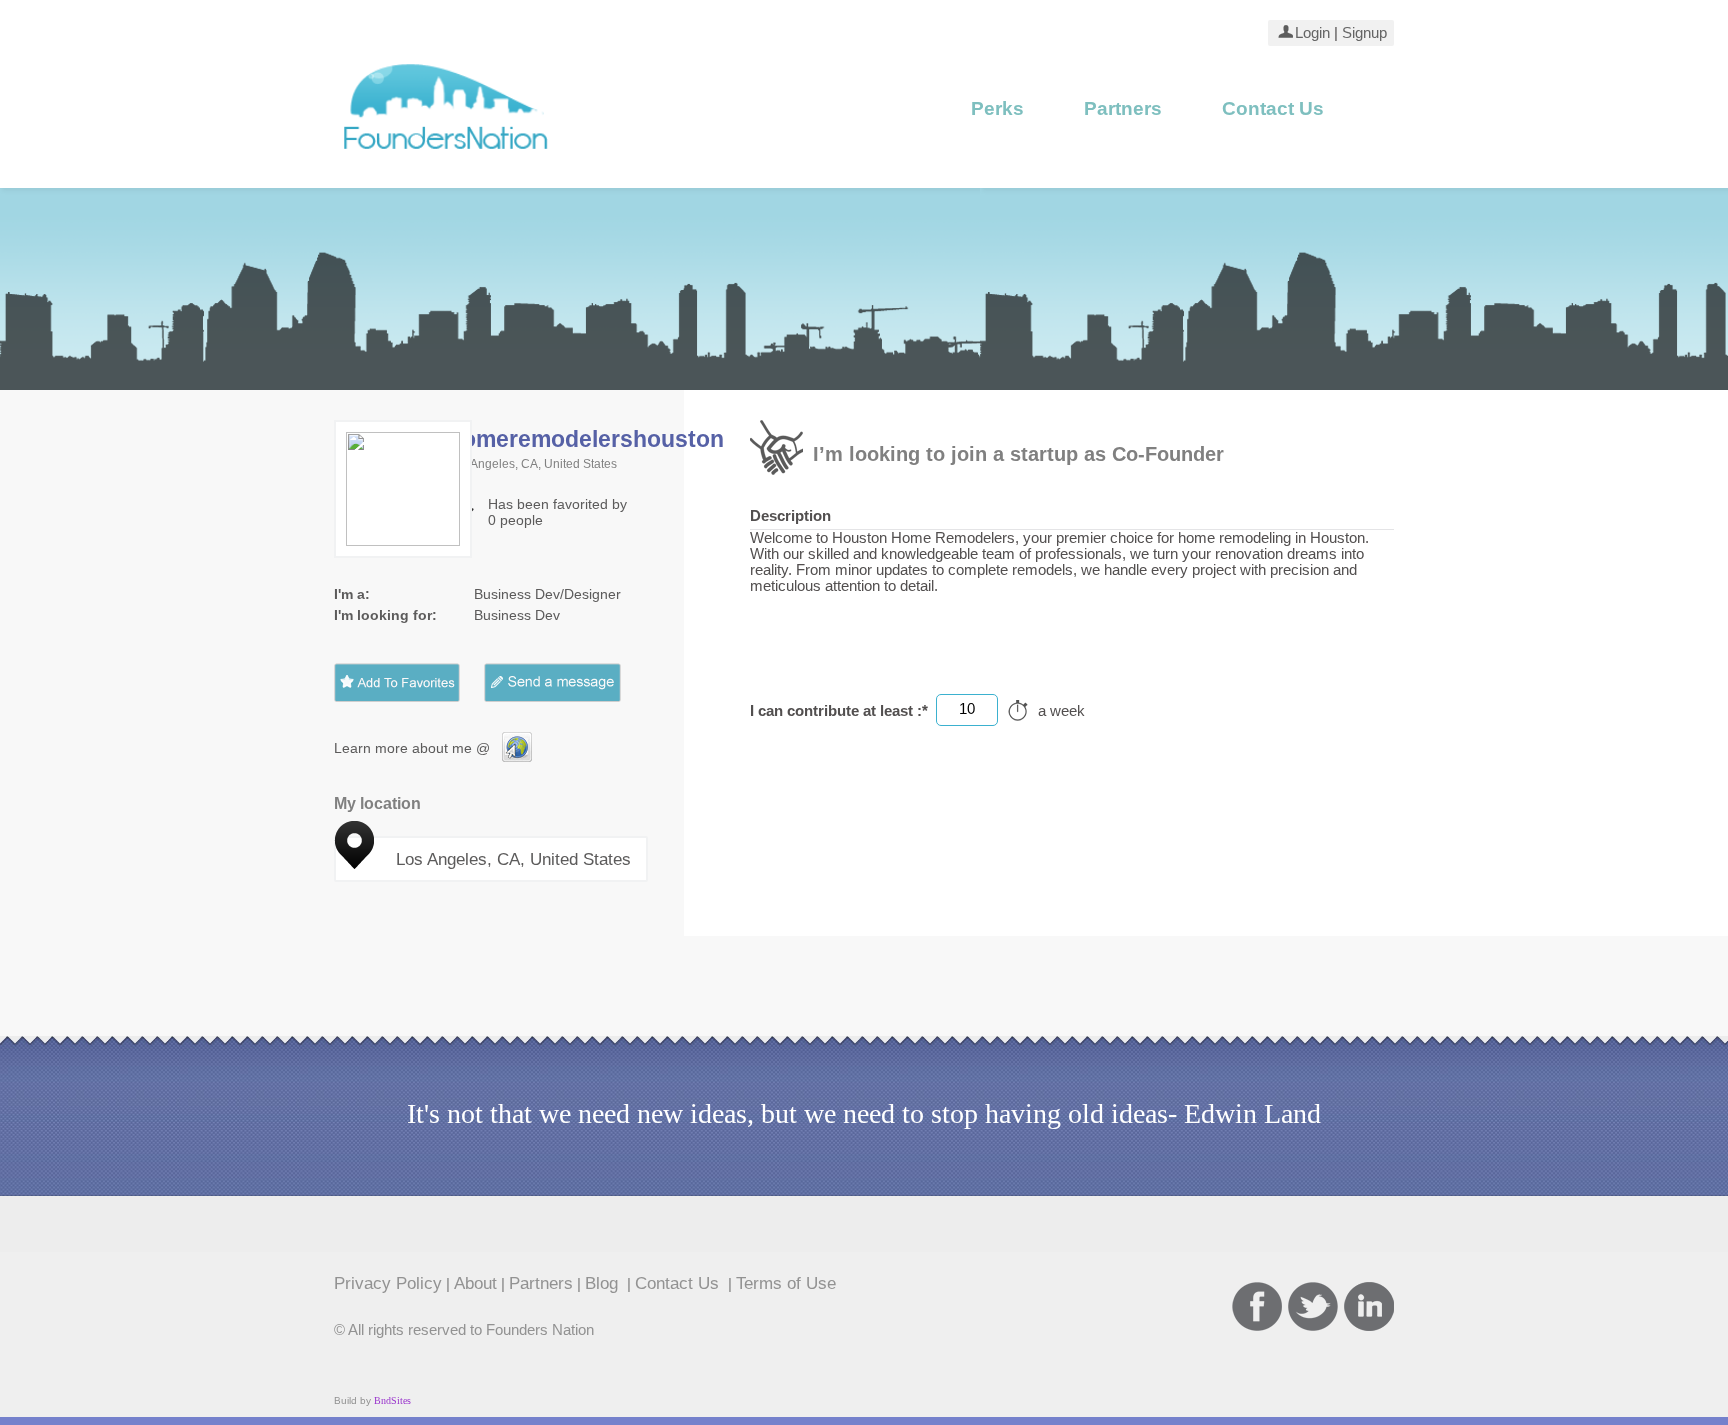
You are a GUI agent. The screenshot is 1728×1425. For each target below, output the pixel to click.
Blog (604, 1283)
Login (1312, 33)
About (475, 1283)
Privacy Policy (388, 1283)
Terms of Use (786, 1283)
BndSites (392, 1400)
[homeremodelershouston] (517, 757)
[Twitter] (1313, 1306)
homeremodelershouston (586, 439)
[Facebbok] (1257, 1306)
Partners (1123, 108)
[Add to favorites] (397, 682)
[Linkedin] (1369, 1306)
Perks (997, 108)
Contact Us (1273, 108)
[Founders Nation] (446, 157)
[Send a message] (567, 682)
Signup (1363, 33)
